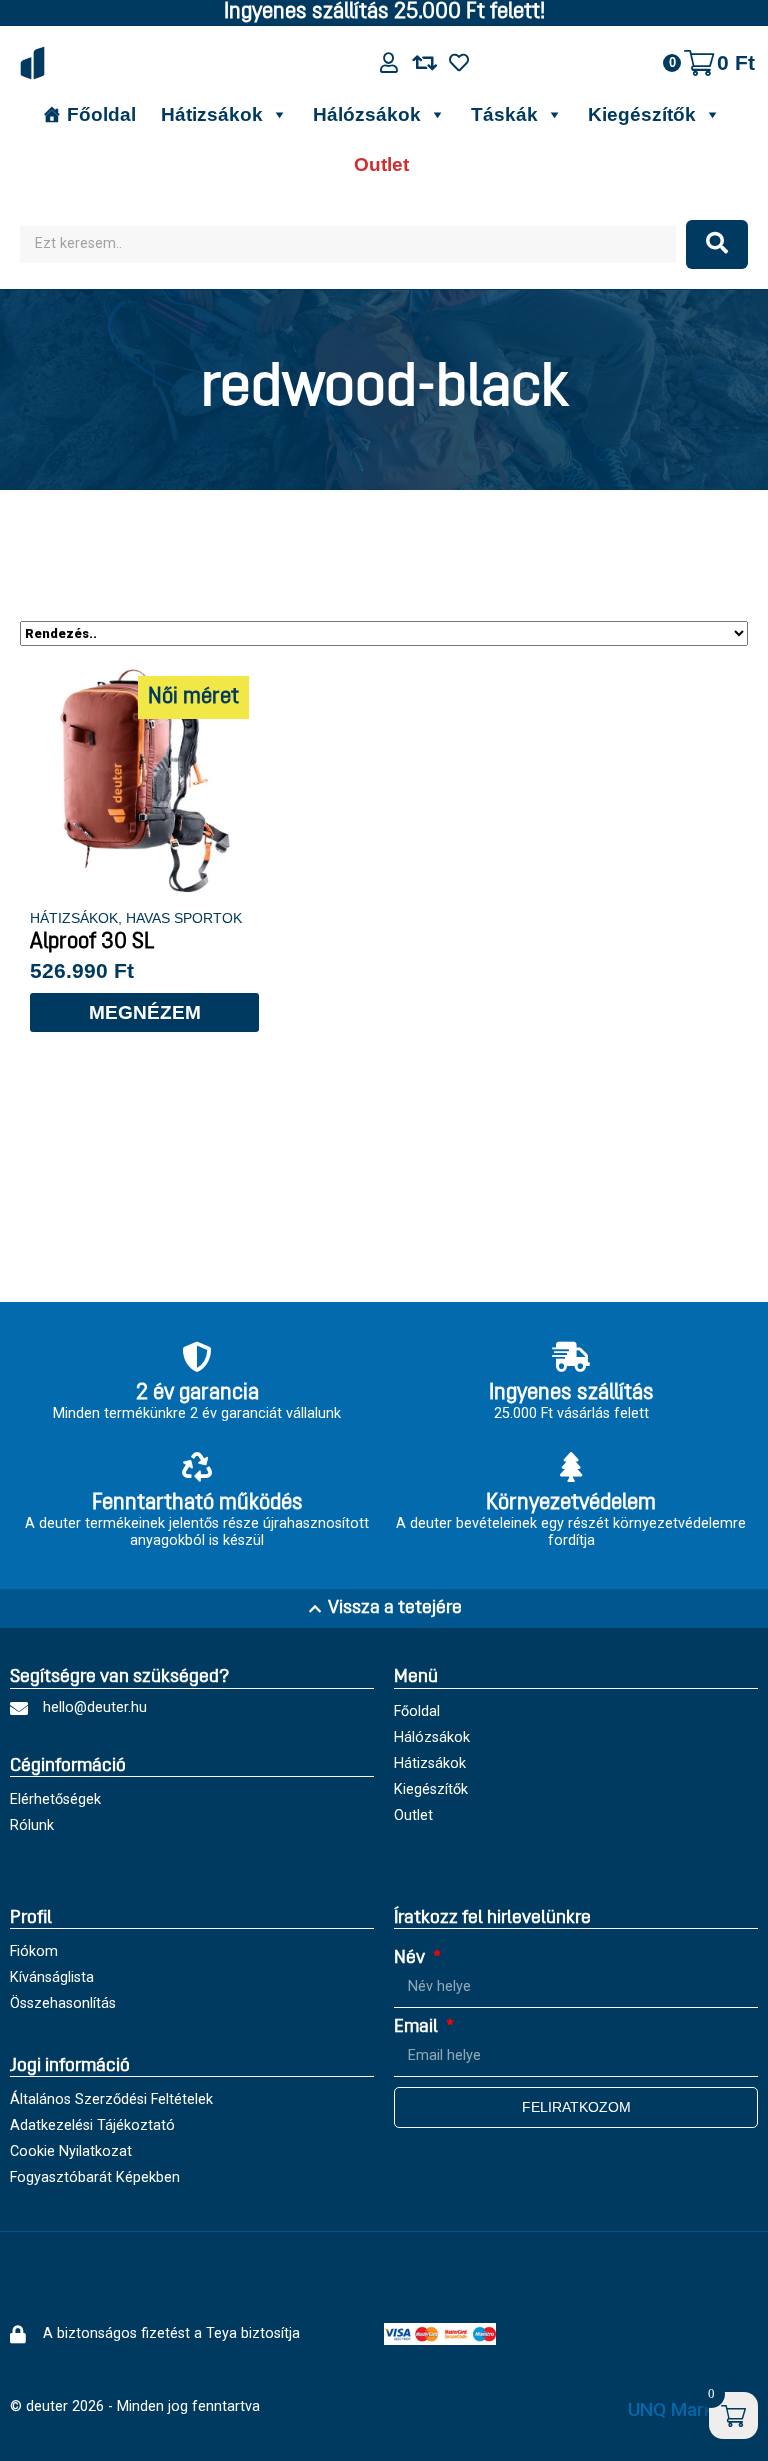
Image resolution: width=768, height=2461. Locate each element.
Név (411, 1958)
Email (418, 2027)
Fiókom (34, 1951)
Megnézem (145, 1012)
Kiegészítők (642, 114)
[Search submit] (717, 244)
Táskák (504, 114)
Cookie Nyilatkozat (71, 2151)
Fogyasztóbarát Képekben (95, 2177)
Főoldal (101, 114)
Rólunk (32, 1825)
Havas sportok (184, 918)
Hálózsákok (367, 114)
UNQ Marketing (693, 2409)
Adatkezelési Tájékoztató (92, 2125)
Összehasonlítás (63, 2003)
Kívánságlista (52, 1977)
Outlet (381, 164)
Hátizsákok (212, 114)
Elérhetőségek (55, 1799)
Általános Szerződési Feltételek (111, 2099)
